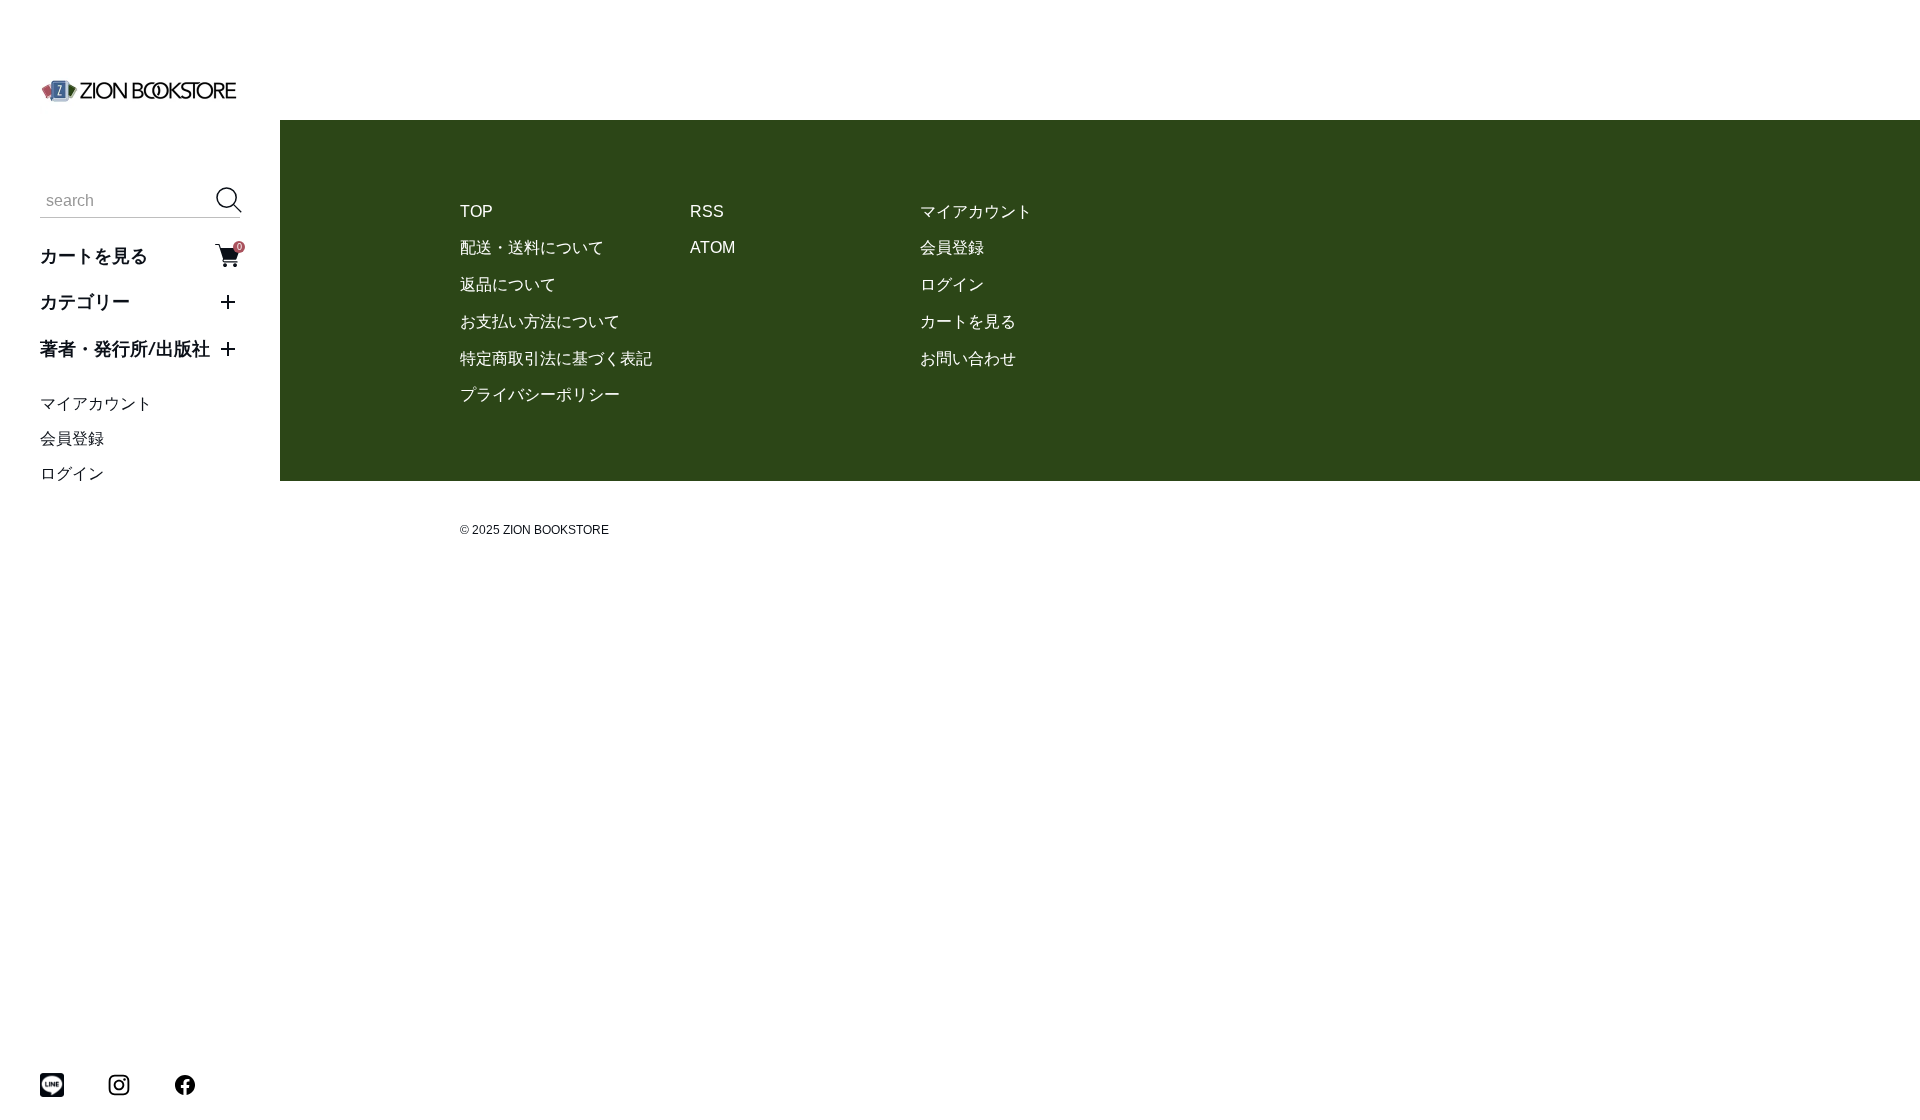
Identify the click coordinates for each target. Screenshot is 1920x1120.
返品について (508, 284)
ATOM (712, 247)
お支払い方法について (540, 321)
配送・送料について (532, 247)
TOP (476, 211)
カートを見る (140, 255)
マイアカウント (96, 403)
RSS (707, 211)
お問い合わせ (968, 358)
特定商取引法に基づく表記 (556, 358)
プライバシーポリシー (540, 394)
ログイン (72, 473)
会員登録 (72, 438)
